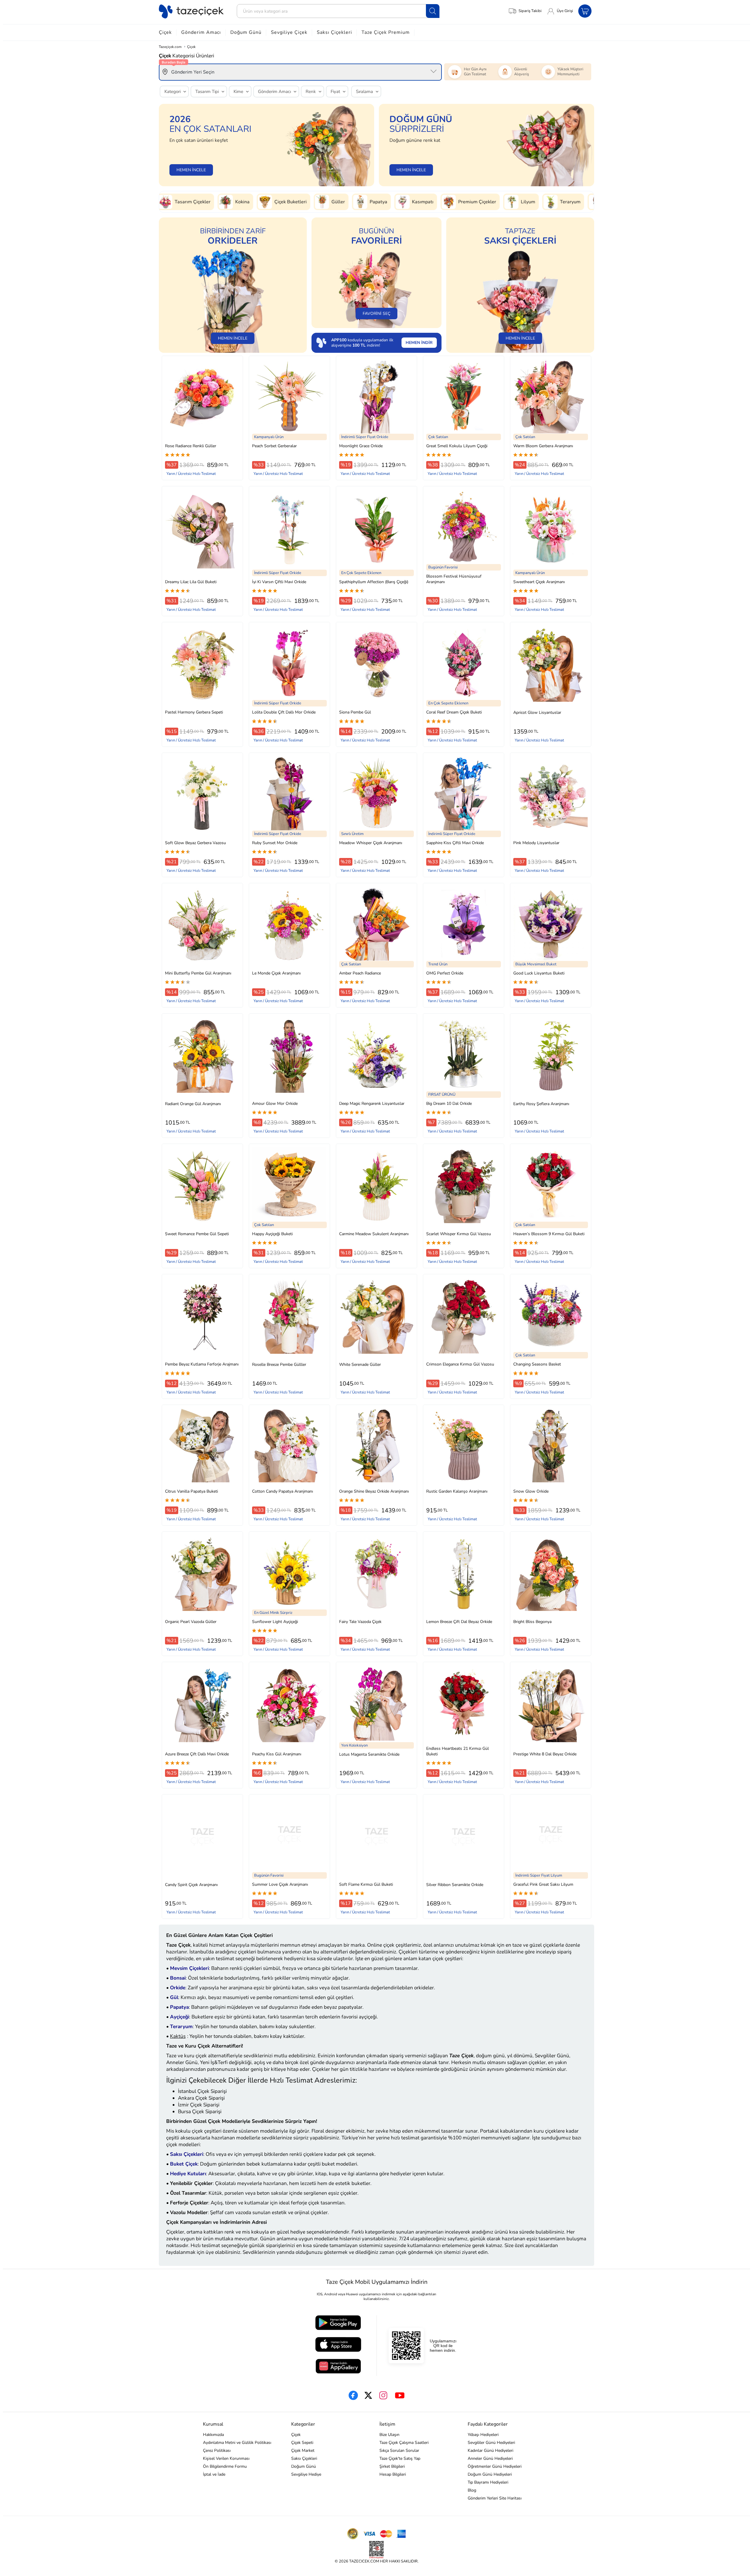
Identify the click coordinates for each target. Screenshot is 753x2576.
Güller (224, 202)
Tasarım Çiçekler (554, 202)
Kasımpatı (308, 202)
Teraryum (456, 202)
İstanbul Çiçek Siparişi (202, 2091)
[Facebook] (353, 2395)
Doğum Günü (246, 32)
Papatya (264, 202)
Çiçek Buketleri (176, 202)
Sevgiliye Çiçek (289, 32)
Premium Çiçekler (363, 202)
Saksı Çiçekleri (334, 32)
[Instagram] (383, 2395)
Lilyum (414, 202)
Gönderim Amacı (201, 32)
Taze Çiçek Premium (386, 32)
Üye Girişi (565, 11)
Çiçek (165, 32)
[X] (368, 2395)
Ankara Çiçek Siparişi (201, 2098)
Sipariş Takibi (530, 11)
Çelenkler (501, 202)
